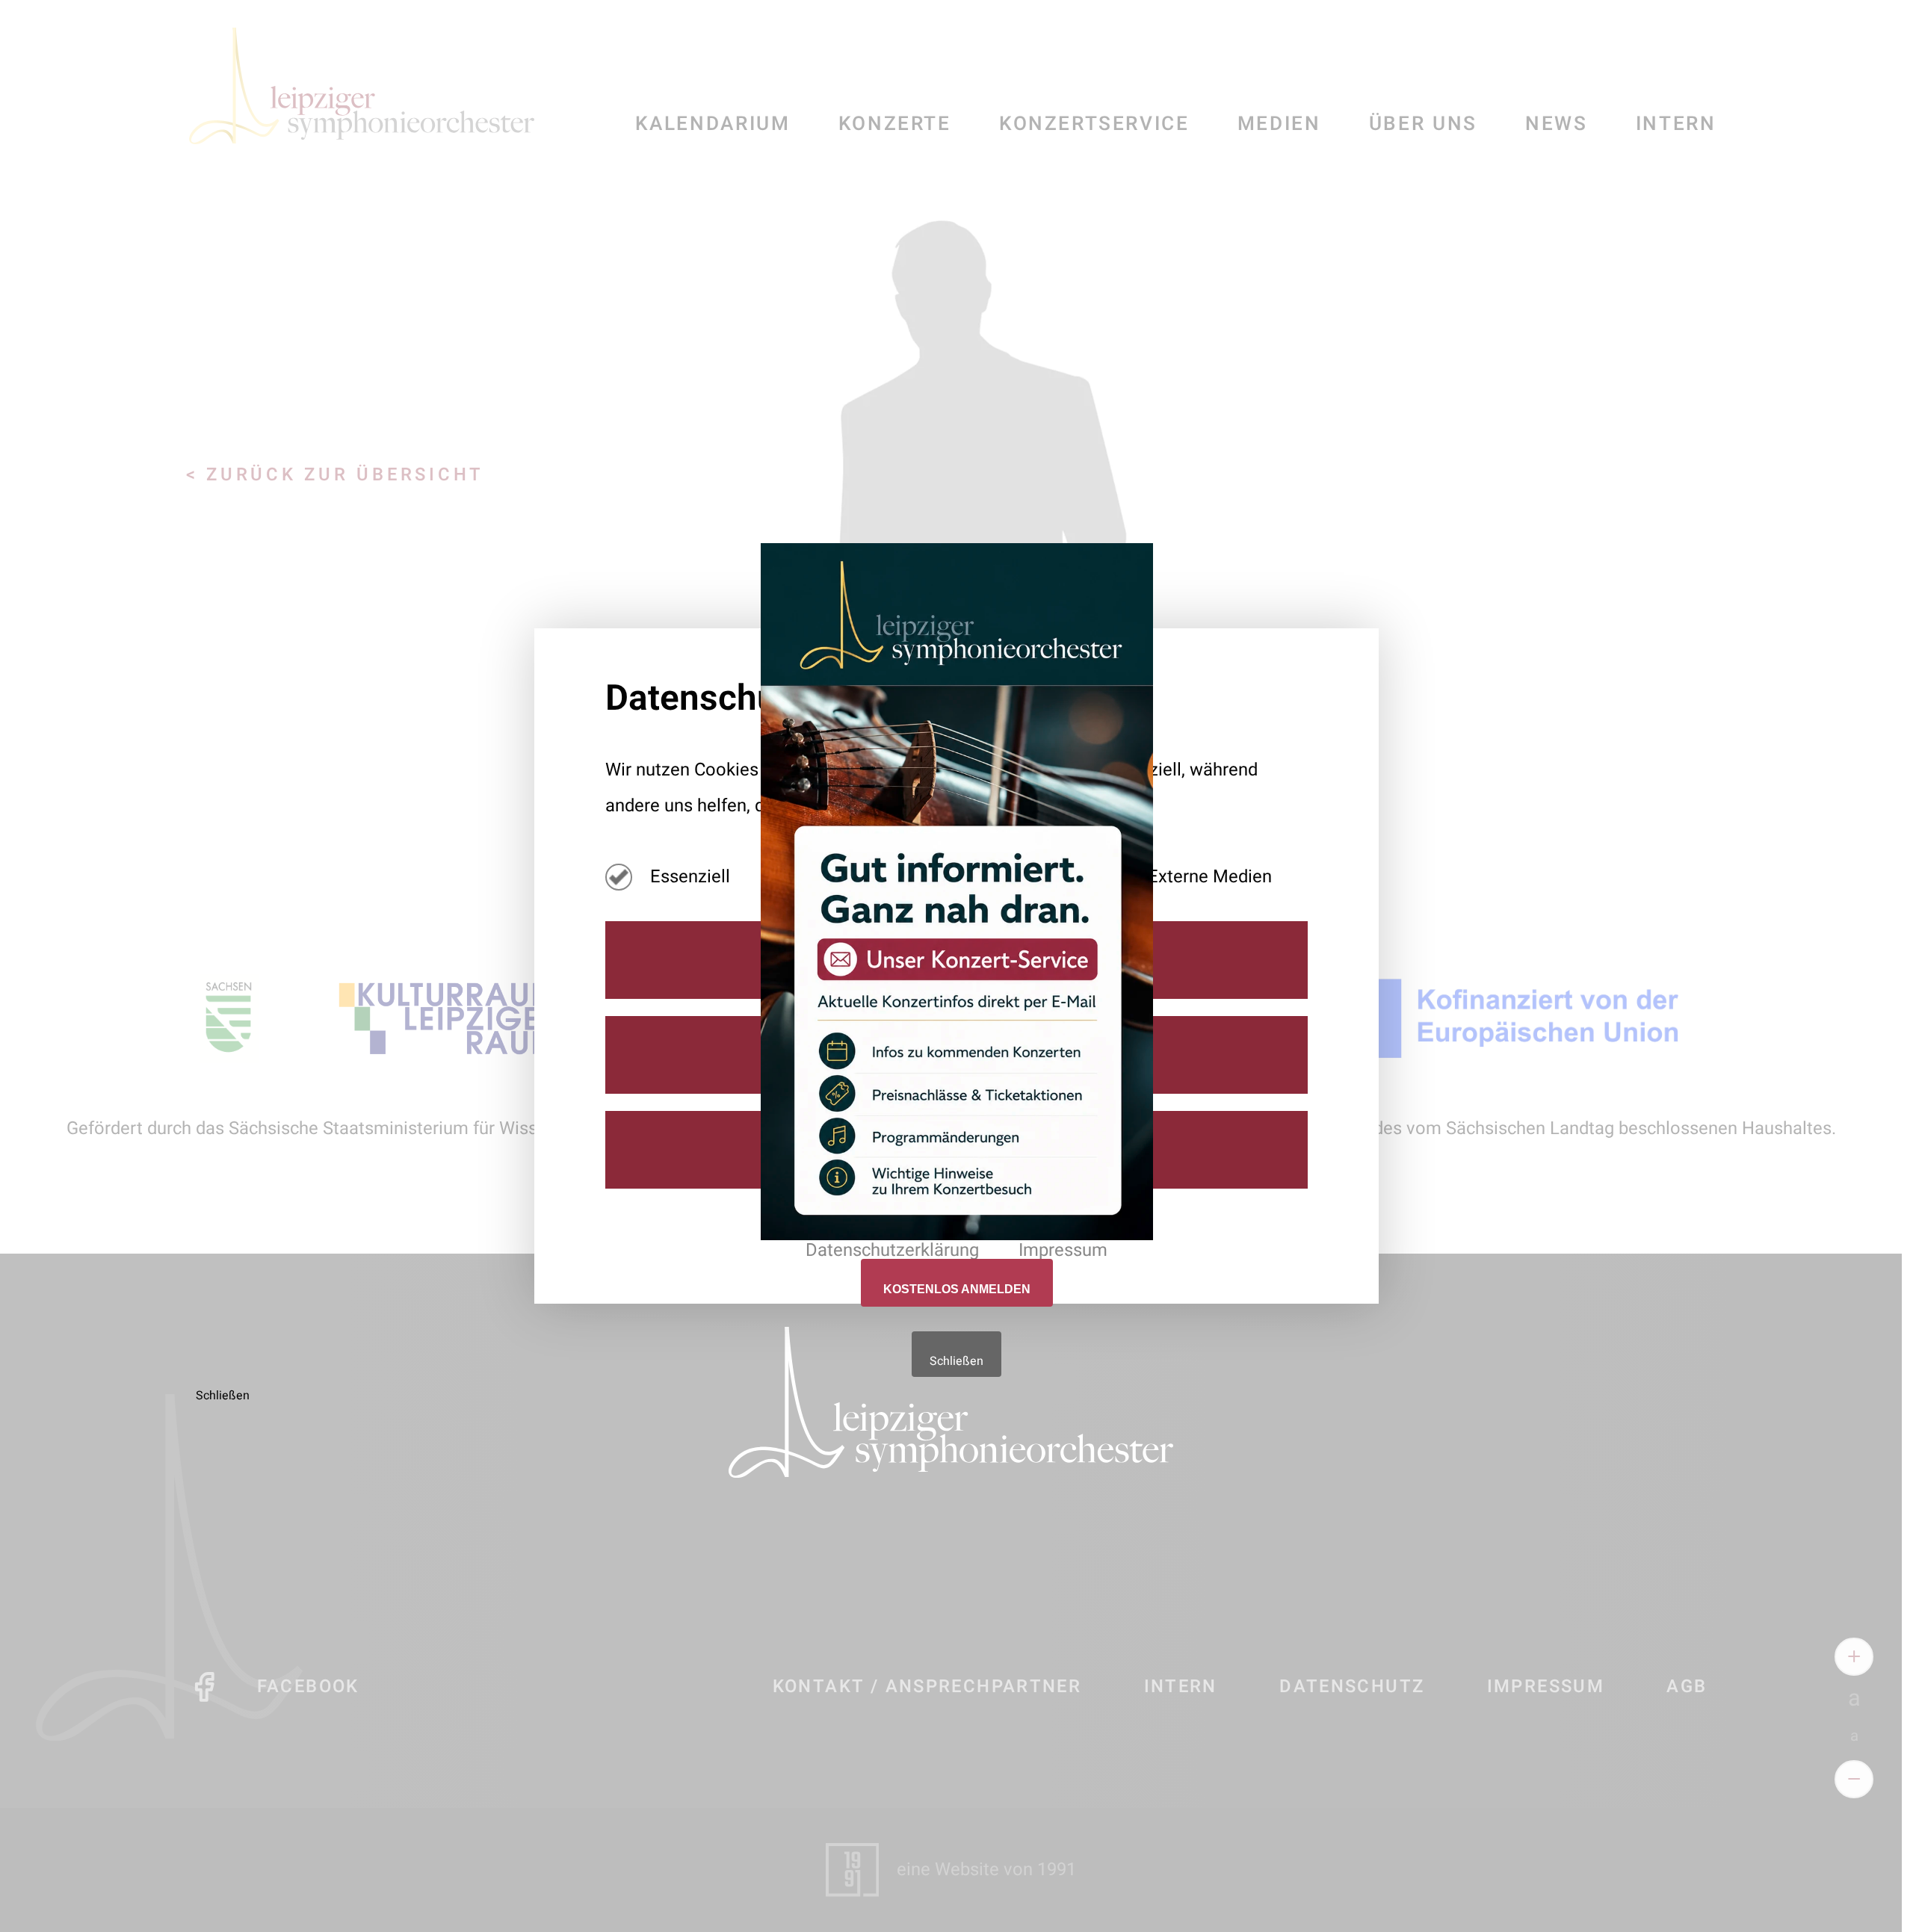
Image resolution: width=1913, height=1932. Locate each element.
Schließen (956, 1361)
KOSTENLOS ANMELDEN (957, 1289)
